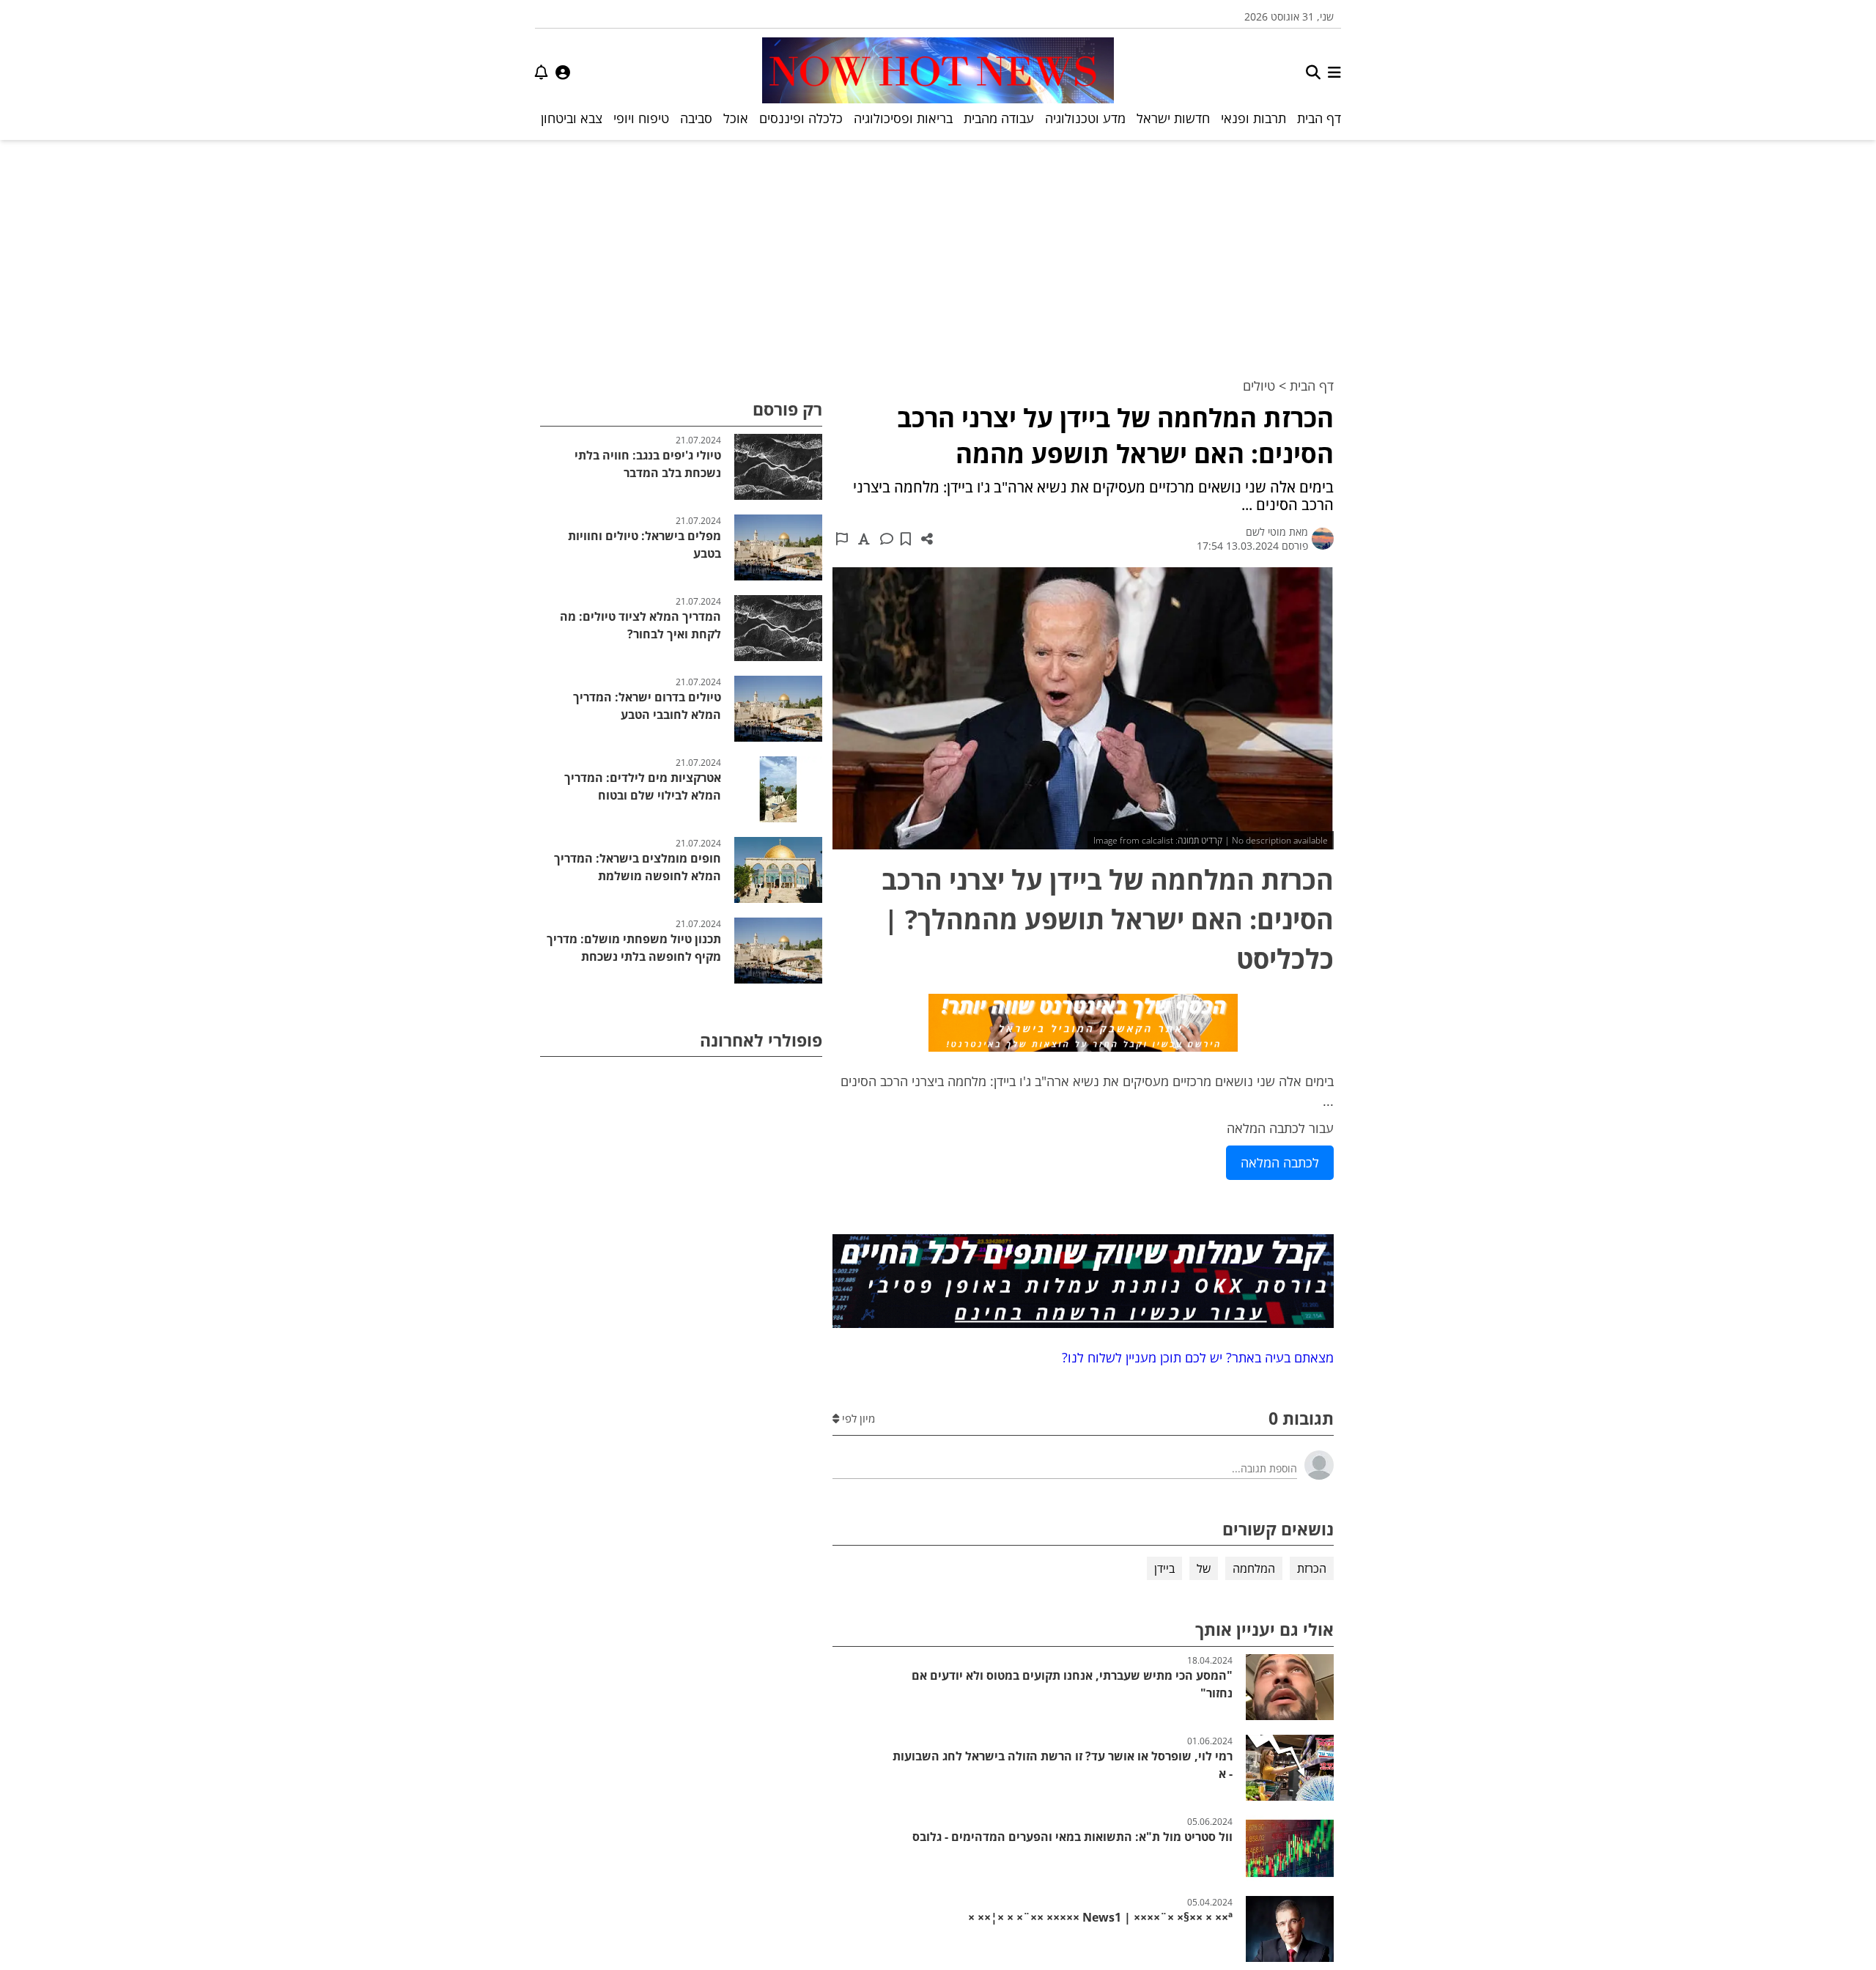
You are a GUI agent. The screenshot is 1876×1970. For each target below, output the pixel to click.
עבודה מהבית (999, 118)
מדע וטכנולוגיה (1085, 118)
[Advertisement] (938, 250)
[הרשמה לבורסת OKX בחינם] (1083, 1284)
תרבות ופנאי (1253, 118)
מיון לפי (857, 1418)
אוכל (736, 118)
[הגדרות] (563, 72)
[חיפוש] (1313, 72)
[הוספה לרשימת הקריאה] (906, 539)
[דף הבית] (938, 72)
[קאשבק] (1083, 1025)
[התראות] (542, 72)
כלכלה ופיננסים (801, 118)
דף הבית (1319, 118)
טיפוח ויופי (641, 118)
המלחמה (1254, 1568)
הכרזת (1312, 1568)
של (1204, 1568)
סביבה (696, 118)
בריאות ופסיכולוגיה (903, 118)
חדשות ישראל (1173, 118)
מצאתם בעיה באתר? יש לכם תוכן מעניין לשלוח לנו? (1194, 1357)
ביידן (1164, 1568)
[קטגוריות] (1334, 72)
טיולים (1259, 385)
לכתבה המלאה (1280, 1162)
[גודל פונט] (864, 539)
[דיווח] (842, 539)
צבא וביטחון (572, 118)
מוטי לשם (1266, 532)
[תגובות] (887, 539)
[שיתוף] (927, 539)
